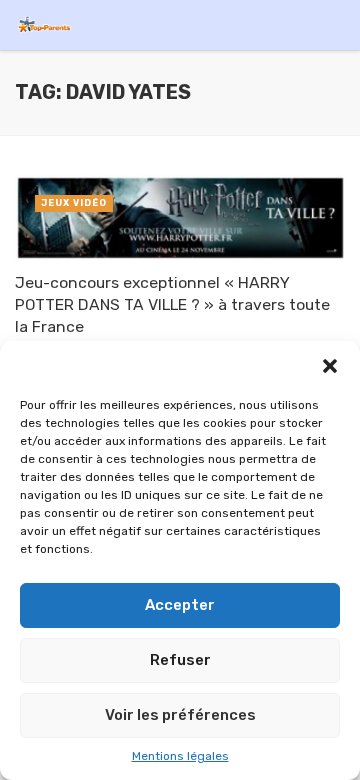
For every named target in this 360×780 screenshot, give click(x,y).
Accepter (180, 605)
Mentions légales (180, 756)
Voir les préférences (180, 715)
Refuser (180, 660)
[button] (330, 366)
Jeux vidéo (74, 203)
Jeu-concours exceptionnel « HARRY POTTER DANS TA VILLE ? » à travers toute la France (172, 304)
